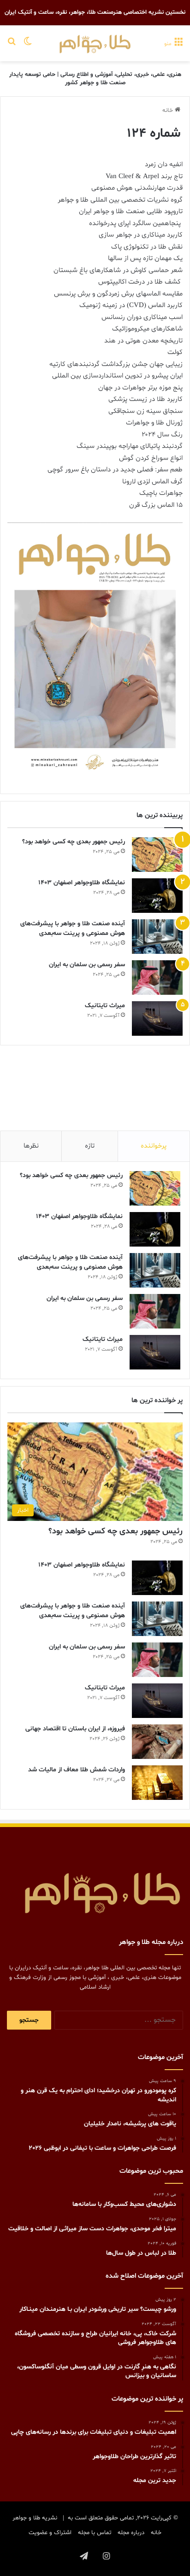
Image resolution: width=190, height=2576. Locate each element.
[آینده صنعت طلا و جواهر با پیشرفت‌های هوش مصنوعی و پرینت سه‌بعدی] (157, 937)
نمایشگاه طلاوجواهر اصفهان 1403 (82, 883)
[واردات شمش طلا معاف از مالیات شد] (157, 1783)
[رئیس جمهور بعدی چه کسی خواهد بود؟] (157, 855)
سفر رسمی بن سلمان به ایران (87, 965)
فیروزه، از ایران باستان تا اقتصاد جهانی (75, 1729)
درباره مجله (131, 2533)
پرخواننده (154, 1146)
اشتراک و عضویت (50, 2533)
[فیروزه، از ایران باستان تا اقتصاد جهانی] (157, 1742)
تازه (90, 1146)
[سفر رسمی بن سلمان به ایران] (157, 978)
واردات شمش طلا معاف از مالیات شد (77, 1770)
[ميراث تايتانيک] (157, 1018)
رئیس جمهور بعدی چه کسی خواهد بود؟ (74, 842)
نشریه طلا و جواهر (35, 2518)
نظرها (31, 1146)
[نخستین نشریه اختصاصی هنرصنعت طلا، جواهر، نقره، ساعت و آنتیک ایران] (95, 43)
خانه (169, 110)
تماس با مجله (95, 2533)
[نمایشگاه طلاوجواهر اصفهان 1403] (157, 896)
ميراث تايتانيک (105, 1006)
